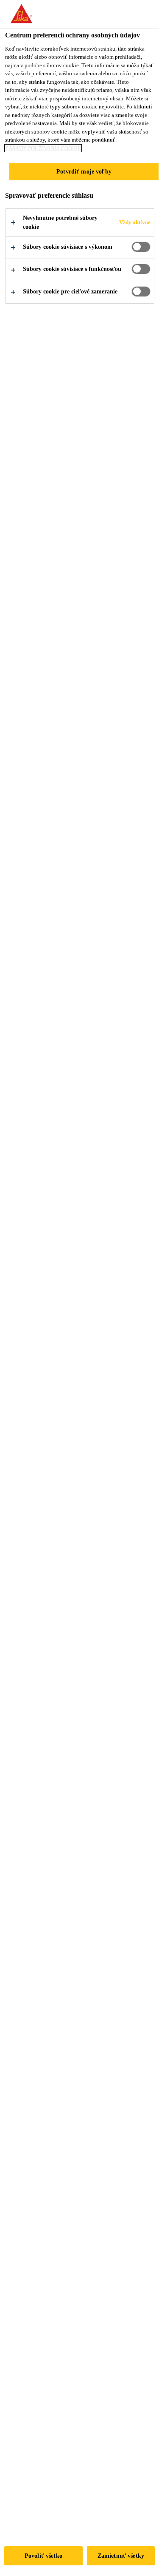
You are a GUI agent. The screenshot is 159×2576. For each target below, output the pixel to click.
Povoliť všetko (43, 2556)
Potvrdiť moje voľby (84, 171)
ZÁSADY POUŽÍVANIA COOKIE (43, 148)
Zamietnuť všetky (121, 2556)
